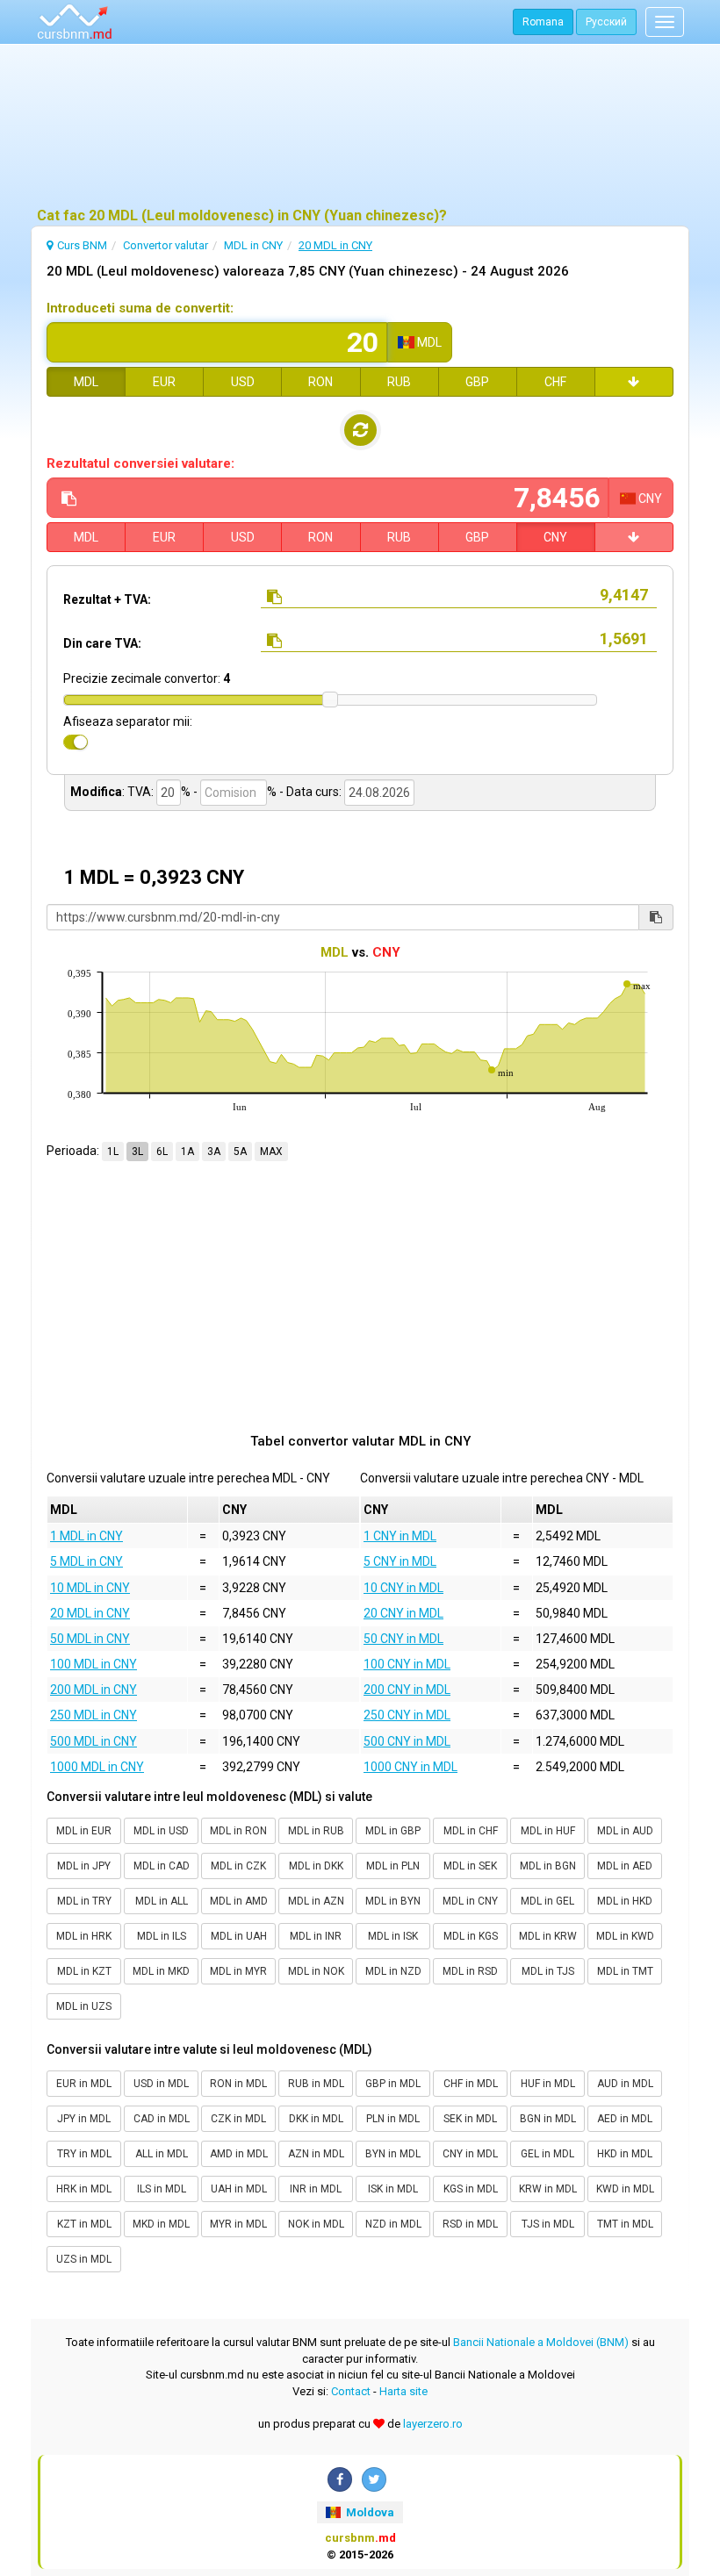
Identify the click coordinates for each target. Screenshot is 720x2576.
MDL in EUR (84, 1831)
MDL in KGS (471, 1936)
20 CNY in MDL (403, 1613)
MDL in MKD (161, 1971)
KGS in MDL (471, 2189)
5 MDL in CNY (86, 1561)
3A (214, 1152)
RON (320, 382)
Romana (543, 22)
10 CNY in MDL (403, 1588)
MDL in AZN (316, 1901)
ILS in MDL (162, 2189)
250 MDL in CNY (94, 1715)
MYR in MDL (238, 2224)
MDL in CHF (471, 1831)
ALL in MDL (162, 2154)
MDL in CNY (470, 1901)
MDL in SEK (470, 1866)
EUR (164, 382)
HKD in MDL (625, 2154)
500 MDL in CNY (94, 1741)
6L (162, 1152)
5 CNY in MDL (400, 1561)
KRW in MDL (548, 2189)
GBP (477, 382)
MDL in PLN (393, 1866)
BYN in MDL (393, 2154)
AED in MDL (625, 2119)
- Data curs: (310, 792)
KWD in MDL (625, 2189)
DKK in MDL (316, 2119)
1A (187, 1152)
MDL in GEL (547, 1901)
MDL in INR (316, 1936)
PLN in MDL (393, 2119)
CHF (555, 382)
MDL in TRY (84, 1901)
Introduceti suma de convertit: (140, 308)
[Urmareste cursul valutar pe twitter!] (374, 2479)
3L (137, 1152)
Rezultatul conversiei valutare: (140, 463)
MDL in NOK (316, 1971)
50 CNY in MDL (403, 1639)
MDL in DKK (316, 1866)
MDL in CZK (238, 1866)
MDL (86, 382)
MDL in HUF (548, 1831)
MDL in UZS (84, 2006)
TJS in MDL (548, 2224)
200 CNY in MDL (407, 1690)
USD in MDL (161, 2084)
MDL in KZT (84, 1971)
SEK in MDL (470, 2119)
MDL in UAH (239, 1936)
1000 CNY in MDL (410, 1767)
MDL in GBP (393, 1831)
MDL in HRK (84, 1936)
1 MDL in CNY (86, 1536)
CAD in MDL (162, 2119)
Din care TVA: (102, 643)
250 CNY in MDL (407, 1715)
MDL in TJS (548, 1971)
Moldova (369, 2512)
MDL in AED (625, 1866)
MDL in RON (238, 1831)
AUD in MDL (625, 2084)
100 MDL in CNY (94, 1664)
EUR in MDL (84, 2084)
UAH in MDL (239, 2189)
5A (240, 1152)
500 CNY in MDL (407, 1741)
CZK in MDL (238, 2119)
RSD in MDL (470, 2224)
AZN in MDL (316, 2154)
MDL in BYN (393, 1901)
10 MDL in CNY (90, 1588)
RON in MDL (238, 2084)
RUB (399, 382)
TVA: (140, 792)
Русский (606, 22)
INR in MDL (316, 2189)
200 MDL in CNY (94, 1690)
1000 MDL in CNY (97, 1767)
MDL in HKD (625, 1901)
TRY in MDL (84, 2154)
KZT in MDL (84, 2224)
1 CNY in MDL (400, 1536)
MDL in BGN (548, 1866)
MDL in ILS (162, 1936)
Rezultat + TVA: (107, 599)
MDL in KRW (548, 1936)
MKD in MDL (161, 2224)
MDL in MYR (238, 1971)
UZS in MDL (84, 2259)
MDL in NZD (393, 1971)
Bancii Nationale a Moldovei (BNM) (541, 2342)
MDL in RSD (470, 1971)
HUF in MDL (548, 2084)
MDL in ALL (162, 1901)
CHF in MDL (471, 2084)
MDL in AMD (239, 1901)
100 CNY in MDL (407, 1664)
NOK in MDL (316, 2224)
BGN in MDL (548, 2119)
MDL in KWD (625, 1936)
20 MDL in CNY (90, 1613)
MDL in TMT (625, 1971)
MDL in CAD (162, 1866)
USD (243, 382)
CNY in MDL (470, 2154)
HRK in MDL (84, 2189)
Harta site (403, 2391)
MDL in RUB (316, 1831)
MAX (271, 1152)
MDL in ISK (393, 1936)
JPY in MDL (84, 2119)
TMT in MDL (625, 2224)
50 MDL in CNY (90, 1639)
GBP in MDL (393, 2084)
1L (113, 1152)
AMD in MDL (239, 2154)
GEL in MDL (547, 2154)
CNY (555, 537)
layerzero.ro (433, 2424)
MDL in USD (161, 1831)
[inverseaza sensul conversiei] (360, 430)
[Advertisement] (360, 127)
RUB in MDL (316, 2084)
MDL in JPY (84, 1866)
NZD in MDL (393, 2224)
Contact (351, 2391)
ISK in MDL (393, 2189)
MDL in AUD (625, 1831)
